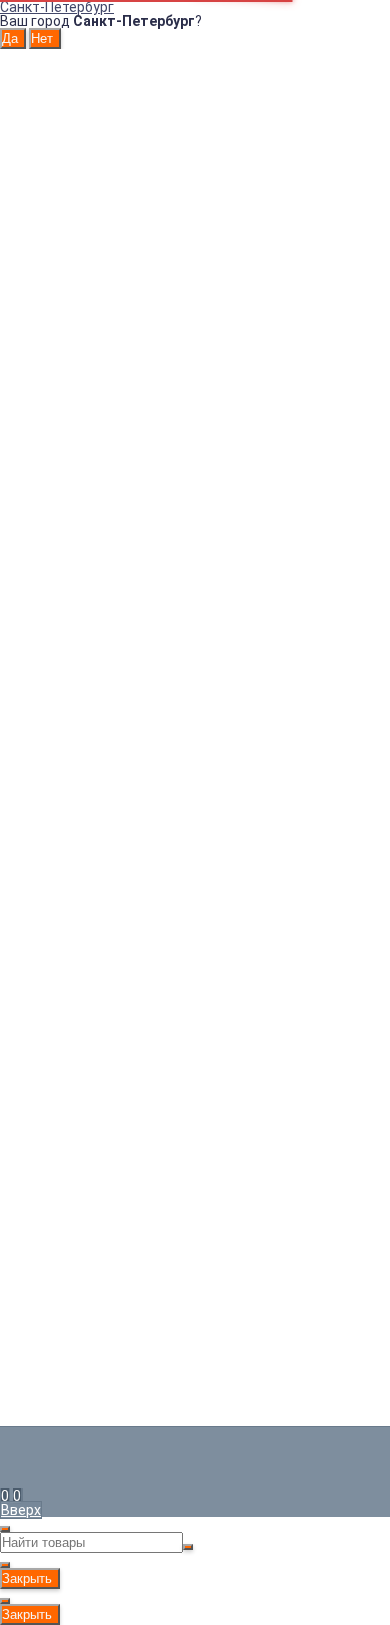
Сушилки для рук (195, 643)
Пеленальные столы (195, 727)
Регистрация (64, 119)
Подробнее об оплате (71, 1233)
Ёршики (195, 699)
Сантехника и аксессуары (195, 685)
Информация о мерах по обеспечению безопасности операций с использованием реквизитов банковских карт (165, 239)
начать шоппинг (171, 851)
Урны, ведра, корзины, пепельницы (195, 629)
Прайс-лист (59, 281)
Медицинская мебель (195, 741)
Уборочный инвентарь (195, 755)
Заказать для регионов (165, 510)
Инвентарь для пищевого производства (195, 783)
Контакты (53, 141)
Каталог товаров (195, 559)
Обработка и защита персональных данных (165, 197)
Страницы (54, 57)
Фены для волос (195, 657)
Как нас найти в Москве (86, 410)
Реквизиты (56, 211)
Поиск (195, 865)
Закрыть (27, 1578)
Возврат (48, 155)
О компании (59, 183)
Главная (46, 71)
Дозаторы (195, 573)
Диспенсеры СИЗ (195, 601)
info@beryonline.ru (60, 1046)
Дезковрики (195, 615)
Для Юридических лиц (95, 85)
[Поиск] (22, 1496)
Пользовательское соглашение (125, 169)
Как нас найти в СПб (74, 347)
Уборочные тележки (195, 769)
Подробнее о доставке (76, 1308)
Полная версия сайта (71, 1367)
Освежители (195, 671)
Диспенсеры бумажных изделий (195, 587)
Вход (36, 105)
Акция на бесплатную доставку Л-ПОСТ (153, 267)
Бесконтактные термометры (195, 713)
